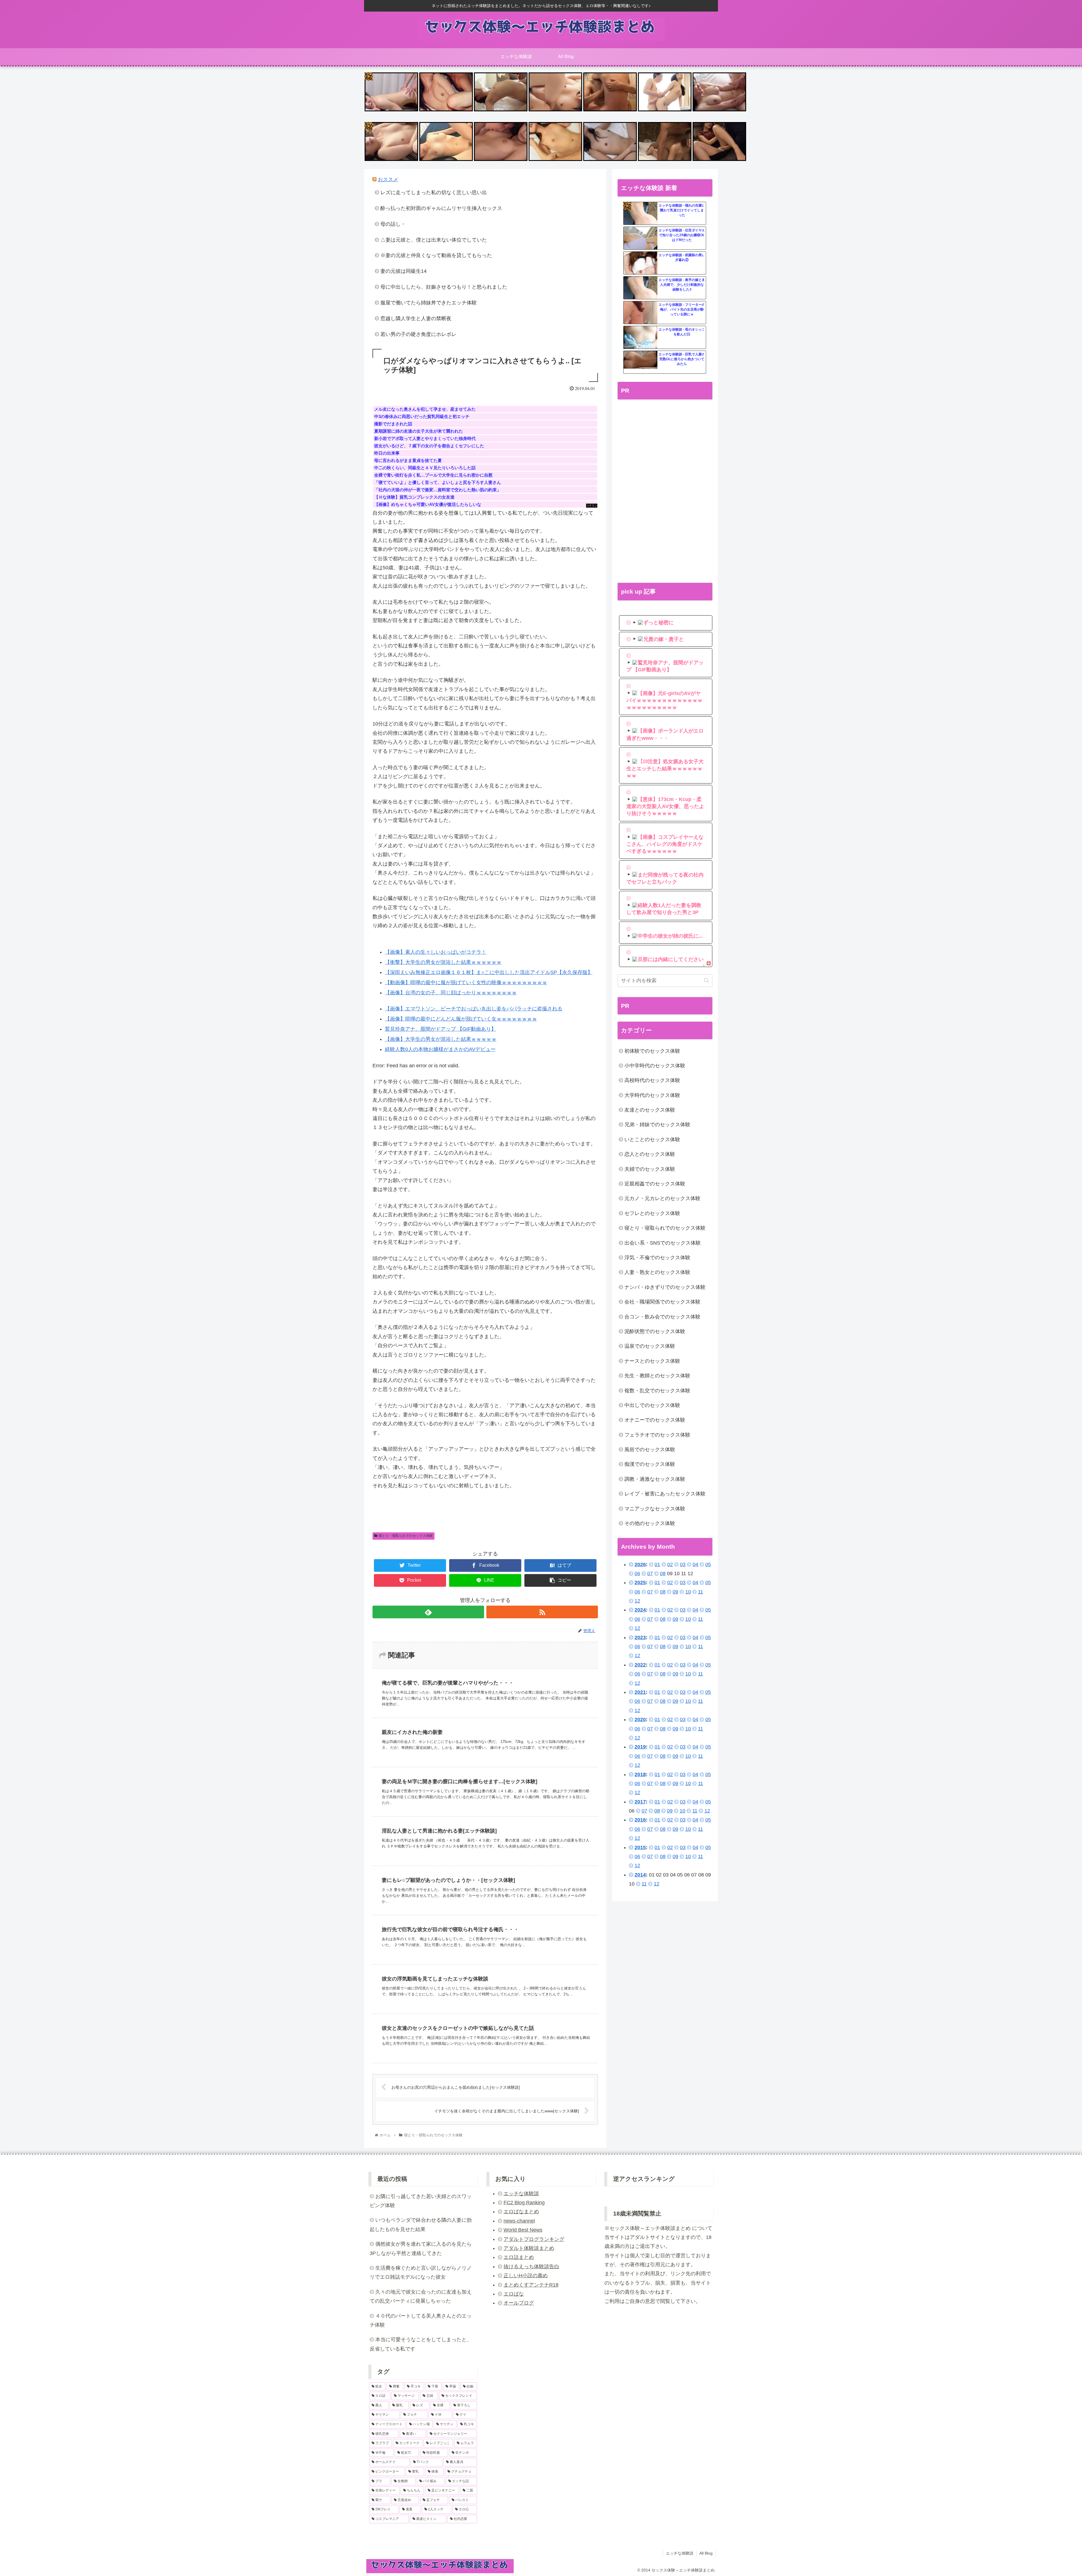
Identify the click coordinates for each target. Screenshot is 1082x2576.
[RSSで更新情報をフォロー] (542, 1612)
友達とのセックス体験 (650, 1110)
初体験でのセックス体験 (652, 1051)
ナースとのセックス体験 (652, 1361)
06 (637, 1574)
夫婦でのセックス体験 (650, 1169)
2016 (640, 1820)
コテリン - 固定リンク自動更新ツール (369, 76)
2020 (640, 1719)
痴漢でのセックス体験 (650, 1464)
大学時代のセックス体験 (652, 1095)
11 (700, 1592)
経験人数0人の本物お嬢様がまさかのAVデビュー (440, 1049)
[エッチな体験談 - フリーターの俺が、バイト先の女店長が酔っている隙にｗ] (640, 313)
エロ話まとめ (519, 2257)
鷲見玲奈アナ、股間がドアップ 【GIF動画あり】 (441, 1029)
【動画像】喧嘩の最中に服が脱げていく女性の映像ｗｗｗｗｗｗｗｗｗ (466, 982)
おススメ (388, 180)
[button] (707, 980)
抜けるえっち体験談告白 (531, 2267)
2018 (640, 1774)
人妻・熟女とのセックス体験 (657, 1272)
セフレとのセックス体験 (652, 1213)
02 (670, 1564)
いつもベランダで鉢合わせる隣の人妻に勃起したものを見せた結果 (421, 2225)
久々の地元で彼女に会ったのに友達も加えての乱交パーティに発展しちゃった (421, 2296)
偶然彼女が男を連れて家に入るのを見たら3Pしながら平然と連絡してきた (421, 2249)
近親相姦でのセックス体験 (655, 1184)
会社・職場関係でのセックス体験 (662, 1302)
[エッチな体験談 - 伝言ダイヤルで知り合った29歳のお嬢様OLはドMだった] (640, 238)
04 (695, 1564)
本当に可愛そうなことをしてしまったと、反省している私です (421, 2344)
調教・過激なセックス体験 (655, 1479)
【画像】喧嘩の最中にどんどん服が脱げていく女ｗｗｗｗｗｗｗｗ (461, 1019)
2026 (640, 1564)
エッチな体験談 (521, 2194)
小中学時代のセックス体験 (655, 1066)
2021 (640, 1692)
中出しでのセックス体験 (652, 1405)
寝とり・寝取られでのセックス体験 (406, 1536)
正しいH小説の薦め (526, 2276)
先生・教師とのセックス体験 (657, 1376)
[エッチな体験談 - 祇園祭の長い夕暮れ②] (640, 263)
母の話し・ (393, 224)
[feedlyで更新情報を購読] (428, 1612)
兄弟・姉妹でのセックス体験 (657, 1125)
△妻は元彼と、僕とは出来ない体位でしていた (434, 240)
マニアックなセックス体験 (655, 1509)
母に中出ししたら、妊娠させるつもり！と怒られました (444, 287)
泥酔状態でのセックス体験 (655, 1331)
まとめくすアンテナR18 (531, 2285)
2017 (640, 1802)
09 (675, 1592)
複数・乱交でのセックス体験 (657, 1391)
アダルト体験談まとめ (529, 2248)
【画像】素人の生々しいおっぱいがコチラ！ (436, 952)
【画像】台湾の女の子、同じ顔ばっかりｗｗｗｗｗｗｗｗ (451, 993)
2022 (640, 1665)
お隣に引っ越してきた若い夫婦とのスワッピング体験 (421, 2201)
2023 (640, 1637)
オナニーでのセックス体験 (655, 1420)
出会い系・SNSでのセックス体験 (663, 1243)
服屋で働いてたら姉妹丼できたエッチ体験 (429, 303)
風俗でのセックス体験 (650, 1449)
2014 (640, 1875)
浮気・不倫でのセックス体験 (657, 1258)
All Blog (706, 2553)
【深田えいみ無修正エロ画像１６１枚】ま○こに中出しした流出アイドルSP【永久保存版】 (489, 972)
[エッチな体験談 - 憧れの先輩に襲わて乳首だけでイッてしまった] (640, 214)
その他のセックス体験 (650, 1523)
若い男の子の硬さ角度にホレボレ (418, 334)
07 (650, 1574)
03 (683, 1564)
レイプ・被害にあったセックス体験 (665, 1494)
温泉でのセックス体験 (650, 1346)
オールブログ (519, 2303)
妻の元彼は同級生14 (403, 271)
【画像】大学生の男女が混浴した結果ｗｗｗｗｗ (441, 1039)
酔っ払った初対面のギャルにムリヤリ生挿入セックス (441, 208)
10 (688, 1592)
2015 (640, 1847)
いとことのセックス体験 (652, 1139)
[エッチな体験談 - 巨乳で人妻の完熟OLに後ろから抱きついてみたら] (640, 362)
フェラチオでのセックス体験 (657, 1435)
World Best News (523, 2230)
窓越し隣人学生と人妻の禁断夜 (416, 318)
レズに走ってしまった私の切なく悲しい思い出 (434, 192)
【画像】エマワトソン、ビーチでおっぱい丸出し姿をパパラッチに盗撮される (474, 1009)
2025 (640, 1583)
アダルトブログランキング (534, 2239)
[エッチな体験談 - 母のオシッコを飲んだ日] (640, 338)
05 (708, 1564)
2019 (640, 1747)
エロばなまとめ (521, 2212)
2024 (640, 1610)
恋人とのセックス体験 (650, 1154)
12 (637, 1601)
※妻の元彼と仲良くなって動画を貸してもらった (436, 255)
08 (663, 1574)
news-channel (519, 2221)
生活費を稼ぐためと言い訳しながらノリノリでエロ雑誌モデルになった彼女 (421, 2272)
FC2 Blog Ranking (524, 2203)
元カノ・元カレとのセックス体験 (662, 1198)
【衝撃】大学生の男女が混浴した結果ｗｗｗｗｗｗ (443, 962)
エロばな (514, 2294)
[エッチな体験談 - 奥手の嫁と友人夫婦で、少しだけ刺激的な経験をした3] (640, 288)
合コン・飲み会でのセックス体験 (662, 1317)
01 (657, 1564)
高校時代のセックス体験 (652, 1080)
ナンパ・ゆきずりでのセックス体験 (665, 1287)
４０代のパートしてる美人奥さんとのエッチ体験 (421, 2320)
